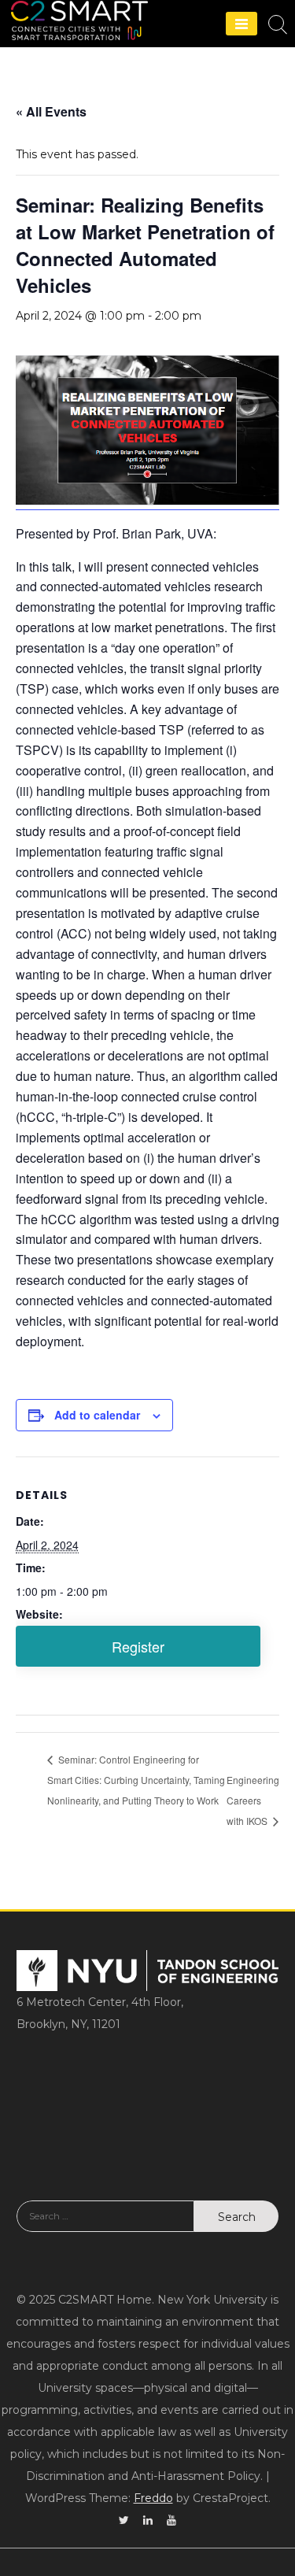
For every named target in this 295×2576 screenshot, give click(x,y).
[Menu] (242, 24)
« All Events (51, 111)
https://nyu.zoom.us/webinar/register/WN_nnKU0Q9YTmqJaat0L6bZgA (138, 1646)
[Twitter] (124, 2520)
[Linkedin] (148, 2520)
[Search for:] (105, 2228)
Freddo (153, 2498)
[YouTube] (171, 2520)
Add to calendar (97, 1415)
